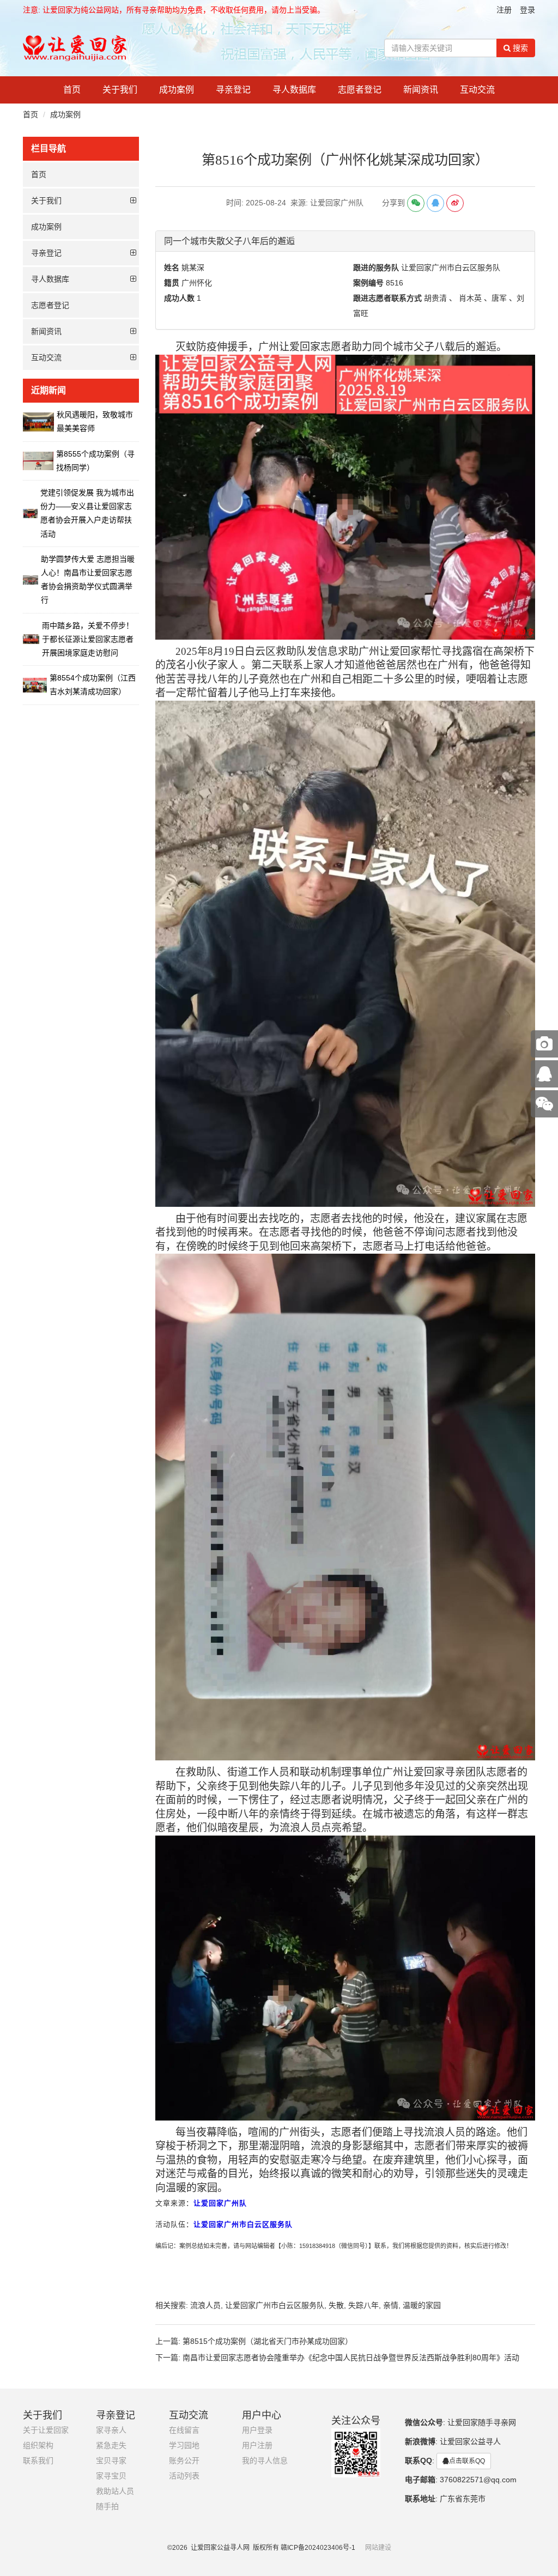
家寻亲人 (111, 2430)
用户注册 (257, 2446)
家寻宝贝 (111, 2476)
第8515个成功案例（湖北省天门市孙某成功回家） (268, 2341)
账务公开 (184, 2461)
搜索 (519, 48)
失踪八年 (363, 2305)
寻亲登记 (233, 90)
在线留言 (184, 2430)
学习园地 (184, 2446)
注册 (504, 10)
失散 (336, 2305)
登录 (527, 10)
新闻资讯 (421, 90)
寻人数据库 (294, 90)
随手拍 (107, 2507)
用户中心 (262, 2415)
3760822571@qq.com (478, 2480)
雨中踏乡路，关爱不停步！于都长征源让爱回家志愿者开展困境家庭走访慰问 (88, 639)
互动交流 (477, 90)
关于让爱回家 (46, 2430)
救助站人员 (115, 2491)
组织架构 (38, 2446)
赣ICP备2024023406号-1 (318, 2548)
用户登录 (257, 2430)
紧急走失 (111, 2446)
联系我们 (38, 2461)
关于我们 (120, 90)
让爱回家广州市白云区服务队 (275, 2305)
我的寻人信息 (265, 2461)
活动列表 (184, 2476)
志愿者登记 (360, 90)
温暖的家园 (422, 2305)
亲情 (391, 2305)
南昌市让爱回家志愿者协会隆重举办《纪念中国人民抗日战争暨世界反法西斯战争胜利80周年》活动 (351, 2358)
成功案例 (177, 90)
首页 (72, 90)
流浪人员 (205, 2305)
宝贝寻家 (111, 2461)
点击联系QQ (467, 2461)
